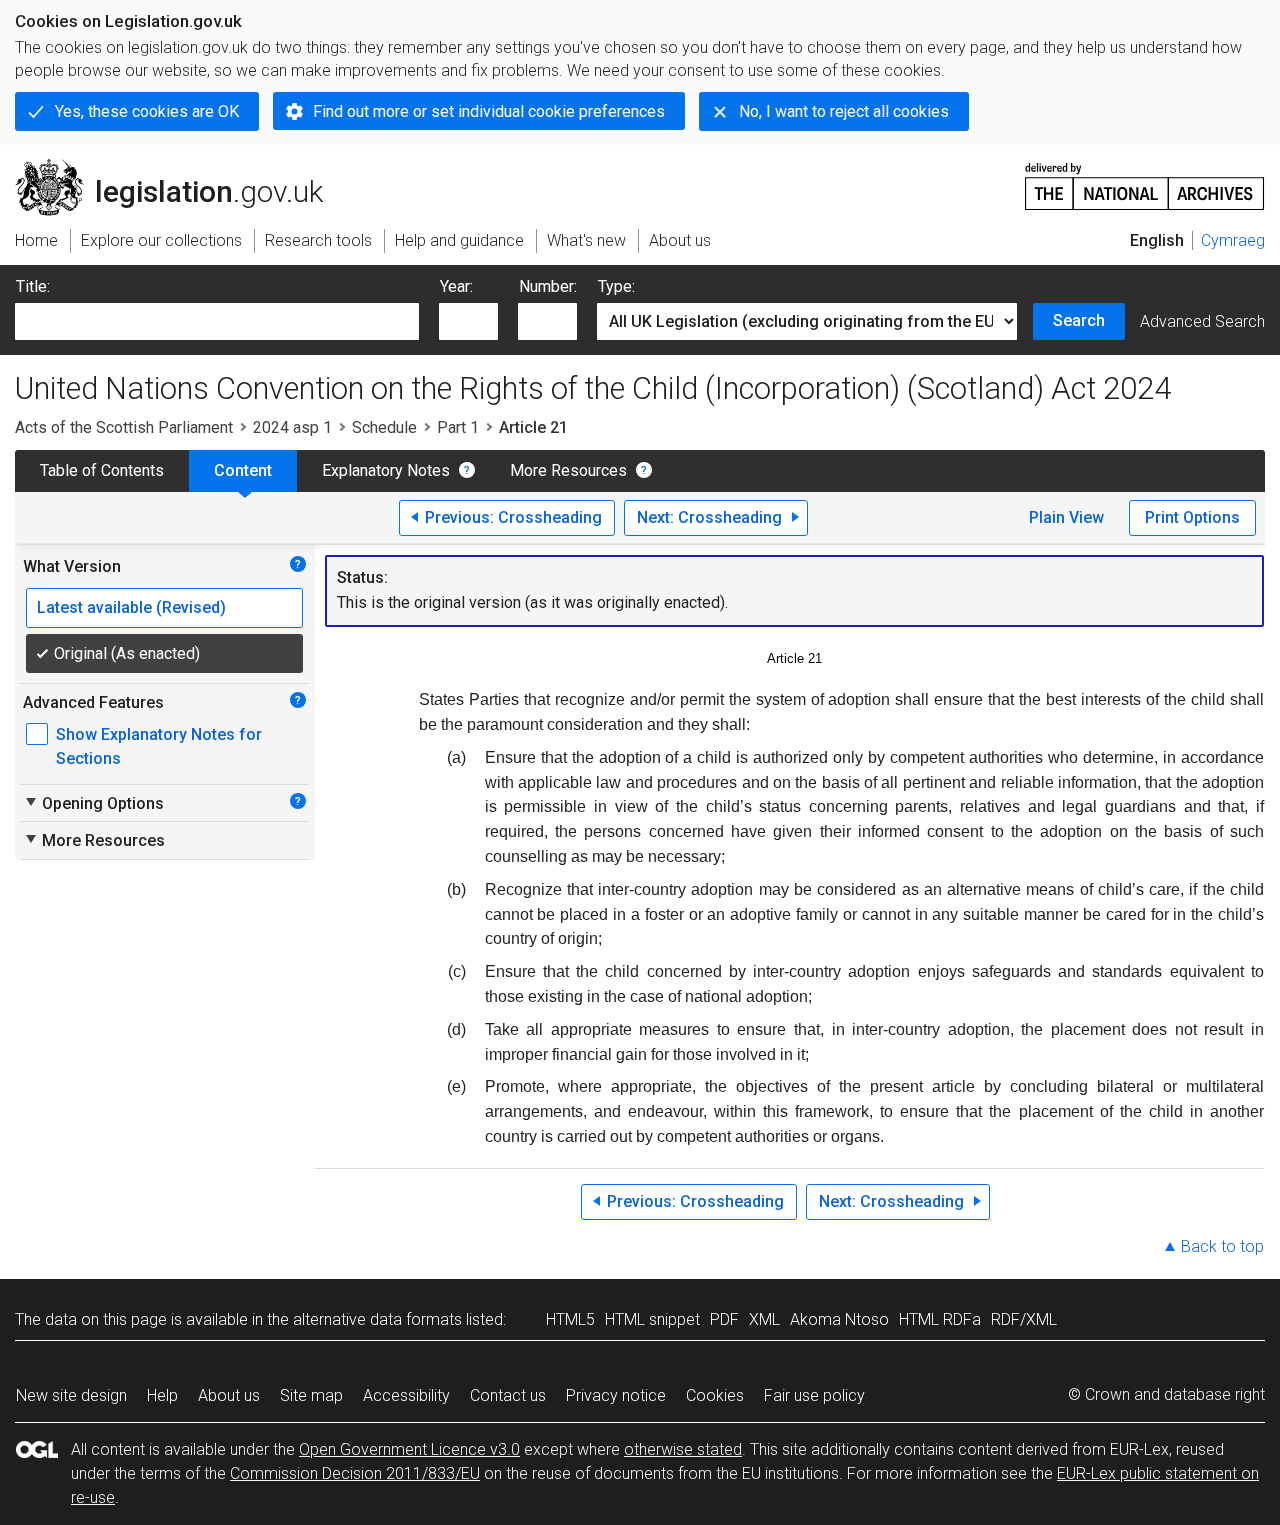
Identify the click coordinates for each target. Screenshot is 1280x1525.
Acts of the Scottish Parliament (124, 427)
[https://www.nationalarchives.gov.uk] (1145, 178)
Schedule (384, 427)
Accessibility (406, 1395)
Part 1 (458, 427)
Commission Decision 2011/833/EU (355, 1473)
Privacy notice (616, 1395)
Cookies (715, 1395)
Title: (33, 286)
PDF (724, 1319)
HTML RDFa (940, 1319)
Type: (616, 286)
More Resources (568, 470)
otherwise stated (683, 1449)
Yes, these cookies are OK (147, 111)
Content (243, 470)
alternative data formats (377, 1319)
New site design (71, 1395)
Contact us (508, 1395)
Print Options (1192, 517)
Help (162, 1395)
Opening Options (93, 803)
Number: (548, 286)
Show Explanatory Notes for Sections (159, 746)
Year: (456, 286)
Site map (311, 1395)
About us (229, 1395)
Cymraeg (1233, 240)
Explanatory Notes (386, 470)
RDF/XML (1024, 1319)
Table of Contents (102, 470)
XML (764, 1319)
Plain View (1066, 517)
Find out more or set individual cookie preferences (489, 111)
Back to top (1222, 1246)
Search (1079, 320)
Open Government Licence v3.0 (409, 1449)
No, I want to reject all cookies (844, 111)
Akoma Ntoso (839, 1319)
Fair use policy (814, 1395)
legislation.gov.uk (180, 167)
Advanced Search (1202, 321)
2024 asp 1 (292, 427)
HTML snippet (652, 1319)
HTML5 (570, 1319)
